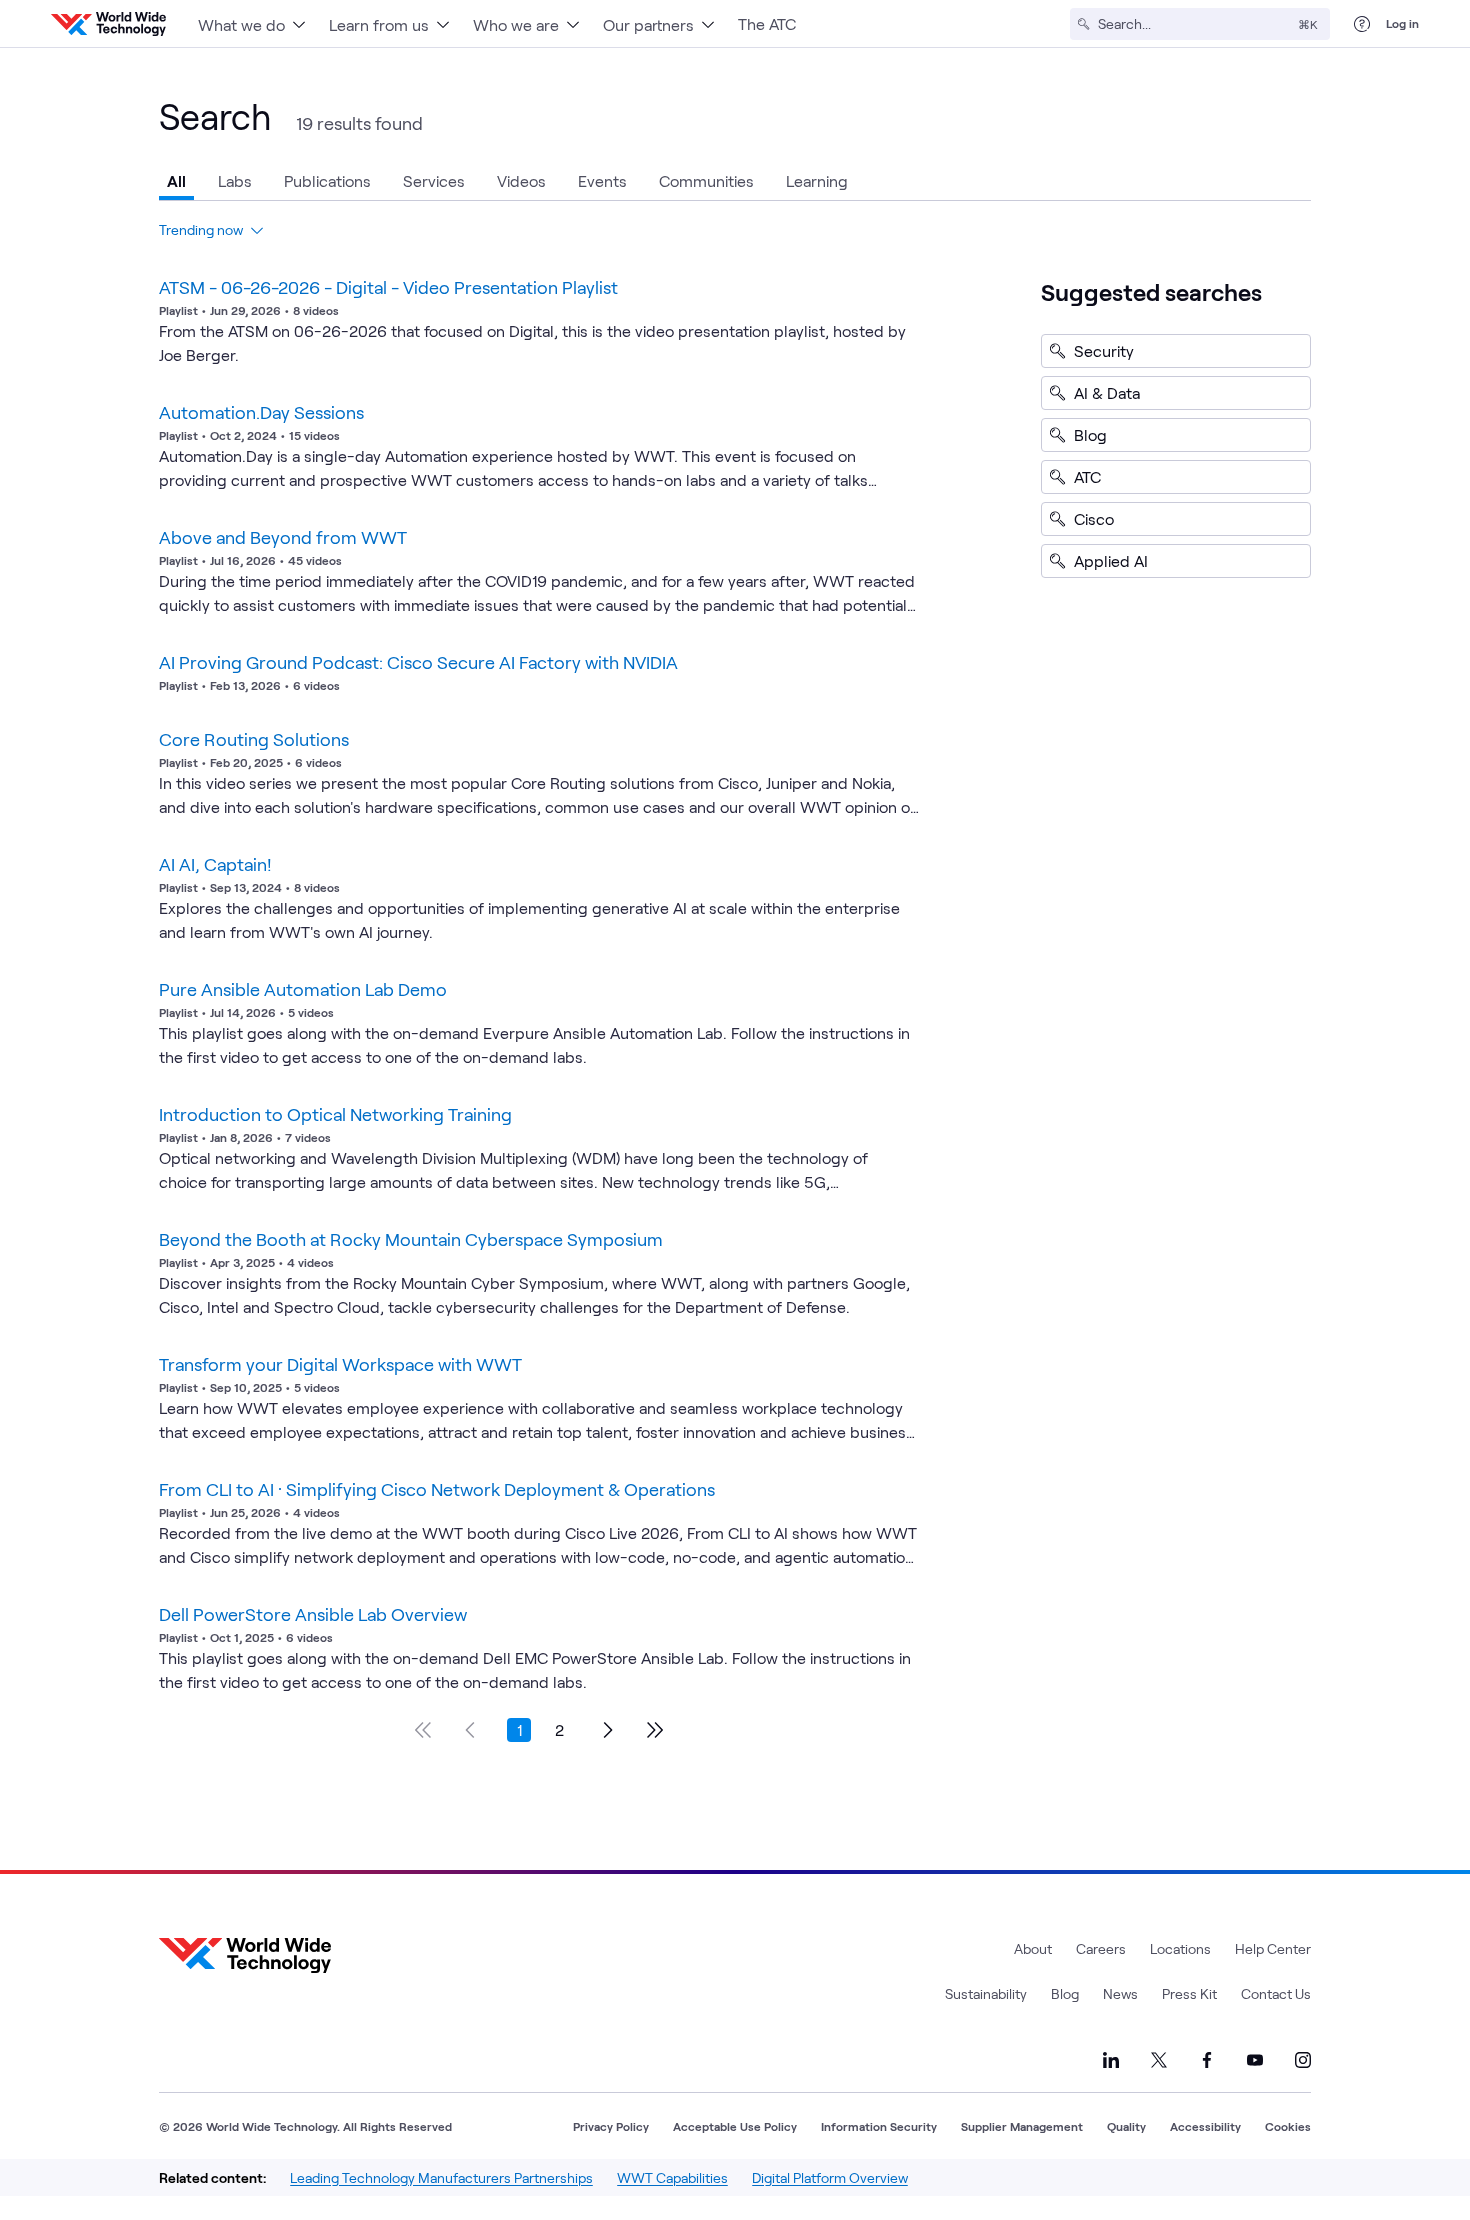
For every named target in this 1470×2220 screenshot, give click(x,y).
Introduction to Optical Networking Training (335, 1114)
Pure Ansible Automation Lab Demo (303, 989)
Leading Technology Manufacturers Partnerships (441, 2177)
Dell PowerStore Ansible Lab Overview (313, 1614)
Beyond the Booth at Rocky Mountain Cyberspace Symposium (411, 1239)
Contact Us (1276, 1993)
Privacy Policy (611, 2126)
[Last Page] (655, 1730)
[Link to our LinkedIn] (1111, 2060)
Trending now (201, 229)
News (1120, 1993)
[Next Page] (607, 1730)
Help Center (1273, 1948)
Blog (1065, 1993)
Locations (1180, 1948)
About (1033, 1948)
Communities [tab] (706, 180)
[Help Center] (1362, 24)
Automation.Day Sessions (261, 412)
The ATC (767, 23)
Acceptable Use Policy (735, 2126)
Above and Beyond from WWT (283, 537)
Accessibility (1205, 2126)
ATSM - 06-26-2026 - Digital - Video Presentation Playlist (388, 287)
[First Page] (423, 1730)
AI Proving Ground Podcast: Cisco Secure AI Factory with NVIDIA (418, 662)
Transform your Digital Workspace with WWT (340, 1364)
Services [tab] (434, 180)
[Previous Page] (471, 1730)
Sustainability (986, 1993)
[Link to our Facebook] (1207, 2060)
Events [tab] (602, 180)
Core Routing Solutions (254, 739)
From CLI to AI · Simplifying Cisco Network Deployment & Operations (437, 1489)
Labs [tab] (235, 180)
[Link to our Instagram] (1303, 2060)
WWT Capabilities (672, 2177)
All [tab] (176, 180)
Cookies (1288, 2126)
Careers (1101, 1948)
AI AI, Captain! (215, 864)
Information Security (879, 2126)
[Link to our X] (1159, 2060)
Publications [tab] (327, 180)
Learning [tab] (817, 180)
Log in (1402, 23)
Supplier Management (1022, 2126)
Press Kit (1189, 1993)
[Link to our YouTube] (1255, 2060)
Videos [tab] (521, 180)
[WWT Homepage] (108, 24)
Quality (1126, 2126)
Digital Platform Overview (830, 2177)
